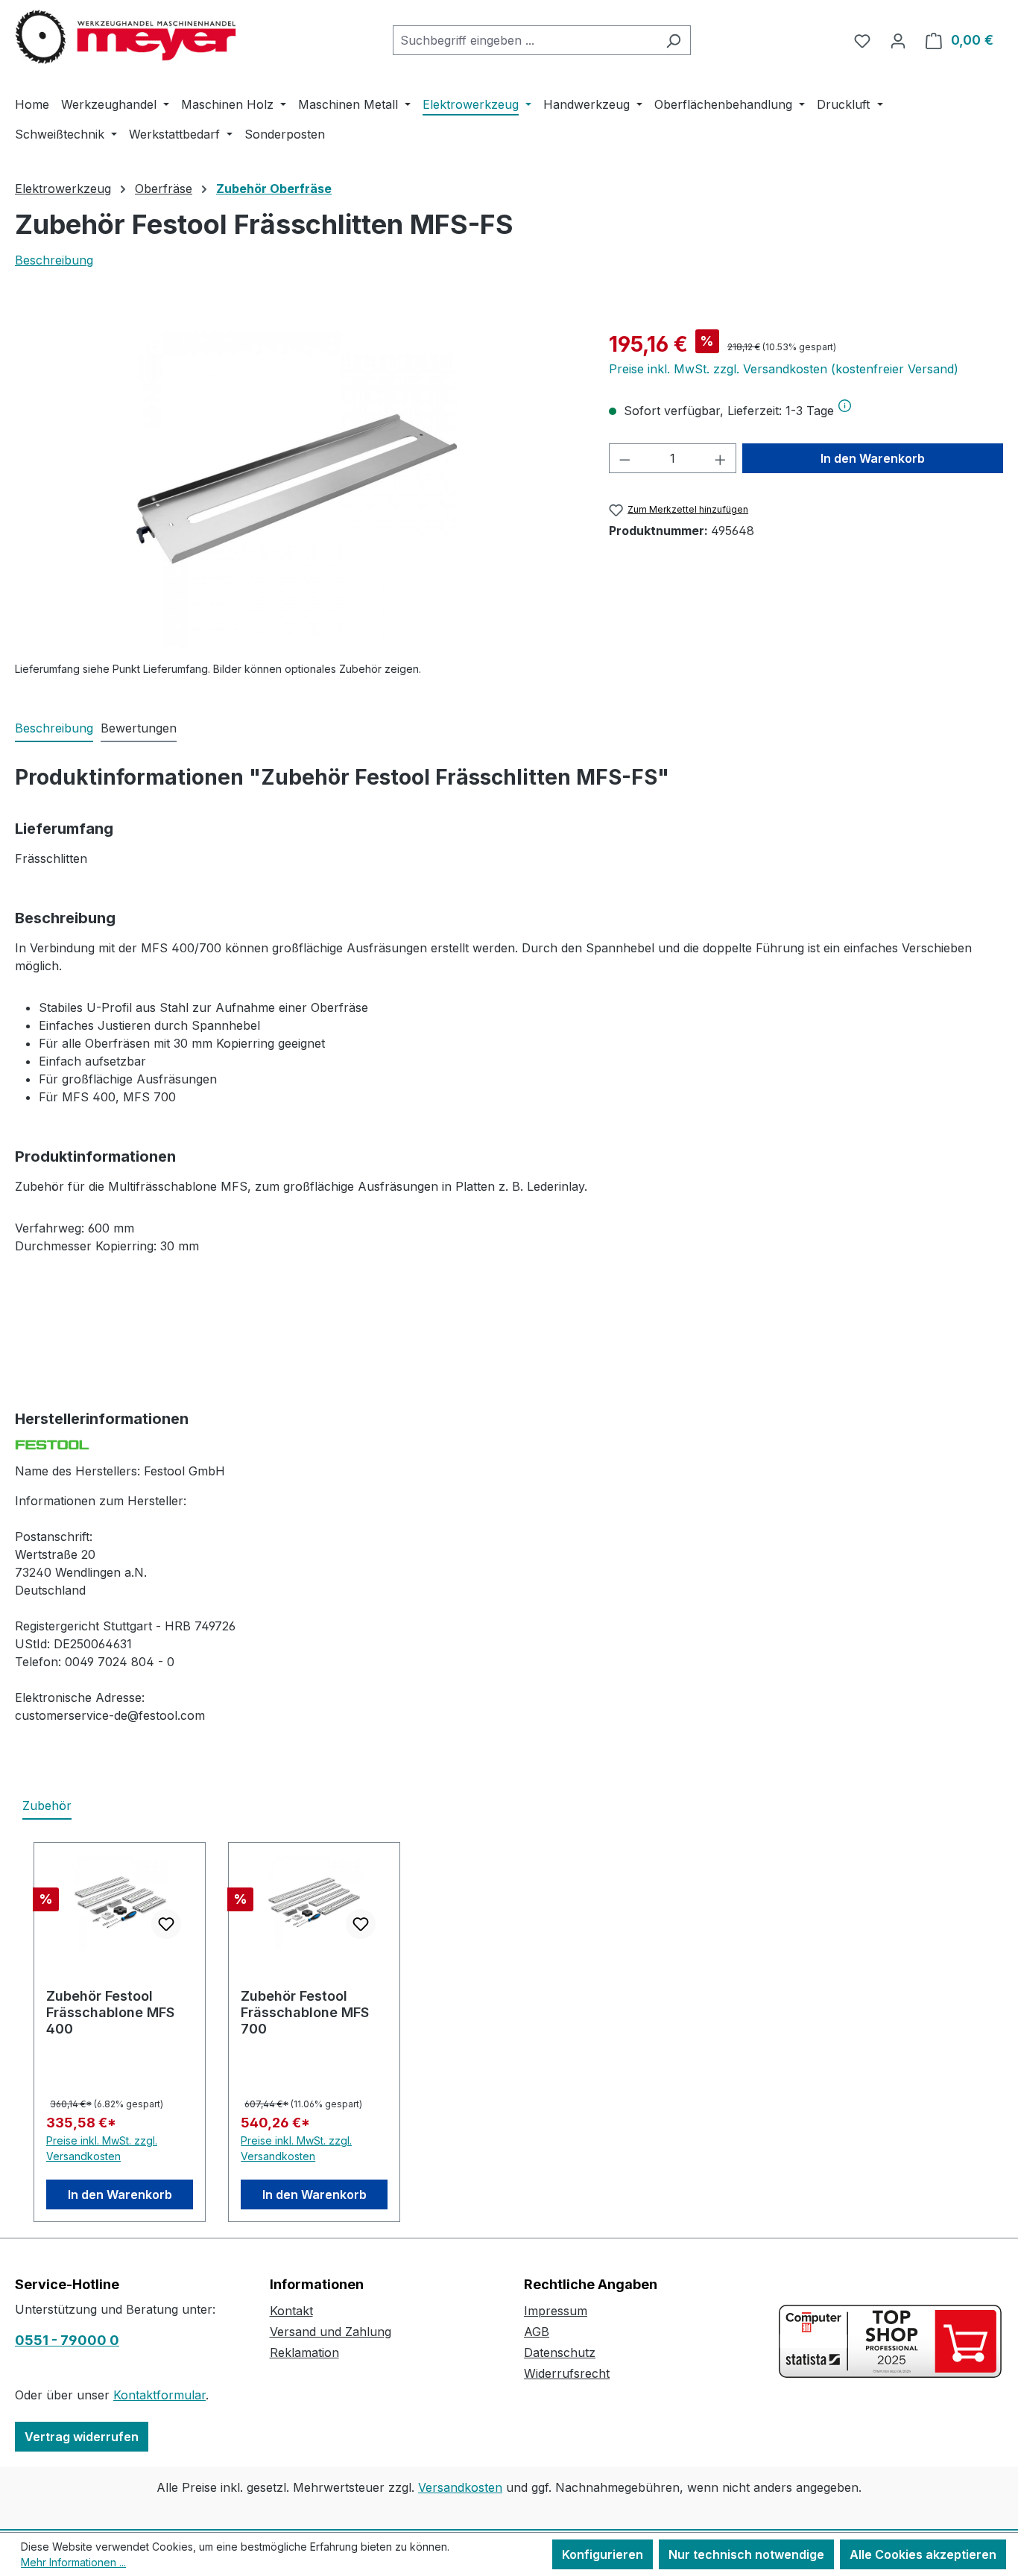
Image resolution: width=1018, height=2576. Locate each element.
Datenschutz (560, 2352)
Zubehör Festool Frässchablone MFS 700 (305, 2012)
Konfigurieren (603, 2554)
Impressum (556, 2311)
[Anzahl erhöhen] (721, 458)
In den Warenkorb (873, 458)
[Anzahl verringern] (625, 458)
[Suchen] (673, 40)
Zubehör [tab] (47, 1806)
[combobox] (525, 40)
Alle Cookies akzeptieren (923, 2554)
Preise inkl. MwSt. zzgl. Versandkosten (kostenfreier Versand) (784, 369)
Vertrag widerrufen (82, 2437)
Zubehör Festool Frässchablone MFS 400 (110, 2012)
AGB (537, 2332)
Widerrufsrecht (567, 2373)
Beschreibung (54, 260)
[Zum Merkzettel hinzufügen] (166, 1924)
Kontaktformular (159, 2395)
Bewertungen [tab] (139, 728)
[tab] (54, 729)
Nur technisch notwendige (746, 2554)
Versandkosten (460, 2487)
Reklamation (304, 2352)
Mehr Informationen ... (73, 2562)
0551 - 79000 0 (67, 2340)
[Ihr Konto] (898, 40)
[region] (297, 489)
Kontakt (291, 2311)
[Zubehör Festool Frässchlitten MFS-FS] (297, 489)
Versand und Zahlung (331, 2332)
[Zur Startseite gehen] (127, 37)
